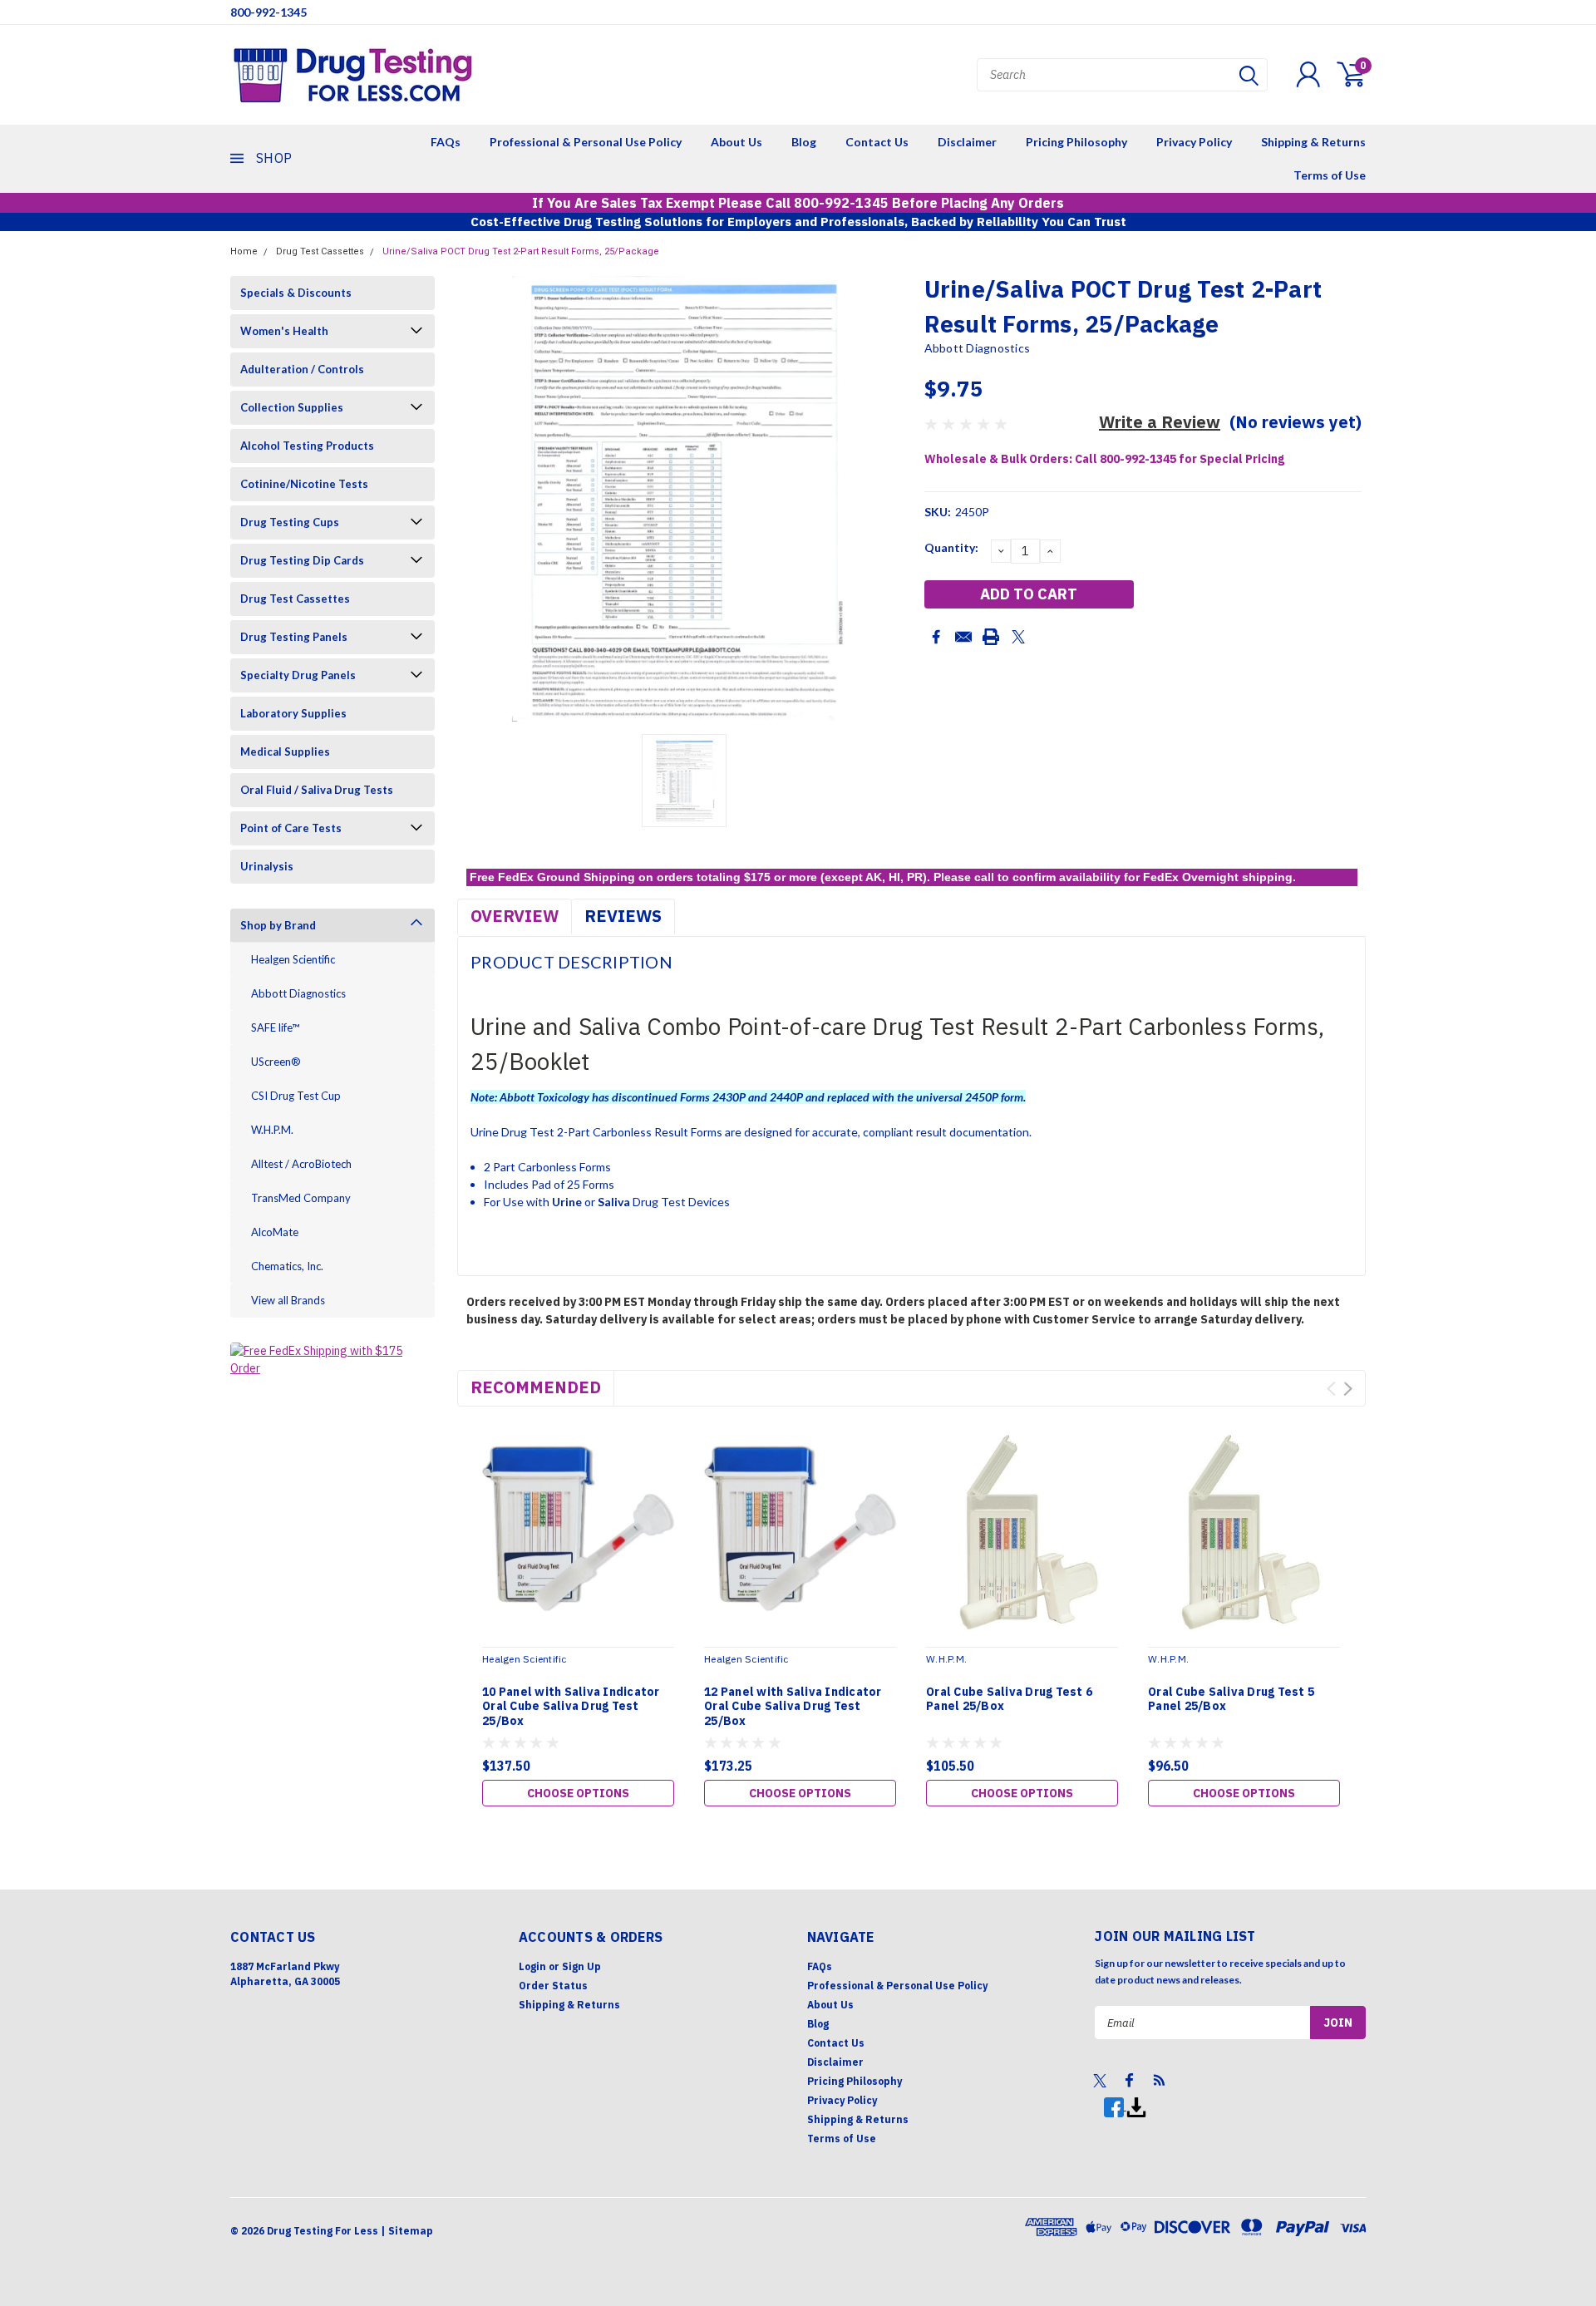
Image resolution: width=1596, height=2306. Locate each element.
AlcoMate (275, 1232)
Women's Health (284, 331)
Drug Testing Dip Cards (302, 560)
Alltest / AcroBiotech (301, 1164)
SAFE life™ (275, 1027)
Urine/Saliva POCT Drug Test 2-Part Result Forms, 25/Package (521, 251)
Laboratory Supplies (293, 713)
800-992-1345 (268, 12)
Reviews (623, 916)
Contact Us (877, 142)
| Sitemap (407, 2231)
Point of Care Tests (291, 828)
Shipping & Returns (1313, 142)
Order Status (553, 1986)
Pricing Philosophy (1076, 142)
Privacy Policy (1194, 142)
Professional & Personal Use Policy (586, 142)
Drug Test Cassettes (320, 251)
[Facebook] (936, 637)
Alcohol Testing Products (307, 446)
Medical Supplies (285, 751)
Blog (804, 142)
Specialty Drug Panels (298, 675)
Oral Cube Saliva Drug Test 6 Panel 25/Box (1009, 1700)
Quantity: (951, 547)
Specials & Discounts (296, 293)
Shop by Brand (278, 925)
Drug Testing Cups (290, 522)
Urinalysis (267, 866)
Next (1348, 1389)
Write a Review (1160, 422)
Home (244, 251)
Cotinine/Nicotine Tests (304, 484)
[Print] (991, 637)
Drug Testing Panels (294, 637)
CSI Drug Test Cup (296, 1096)
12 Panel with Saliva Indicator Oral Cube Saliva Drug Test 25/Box (793, 1707)
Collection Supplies (292, 407)
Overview (515, 916)
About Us (736, 142)
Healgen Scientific (293, 959)
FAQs (446, 142)
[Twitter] (1018, 637)
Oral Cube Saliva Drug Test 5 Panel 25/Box (1231, 1700)
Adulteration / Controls (302, 369)
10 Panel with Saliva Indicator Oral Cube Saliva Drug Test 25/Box (571, 1707)
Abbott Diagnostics (298, 993)
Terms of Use (1330, 175)
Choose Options (578, 1793)
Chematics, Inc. (287, 1266)
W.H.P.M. (272, 1130)
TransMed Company (301, 1198)
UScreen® (276, 1062)
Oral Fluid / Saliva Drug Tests (317, 790)
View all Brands (288, 1300)
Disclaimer (967, 142)
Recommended (536, 1387)
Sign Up (581, 1966)
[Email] (963, 637)
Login (532, 1966)
